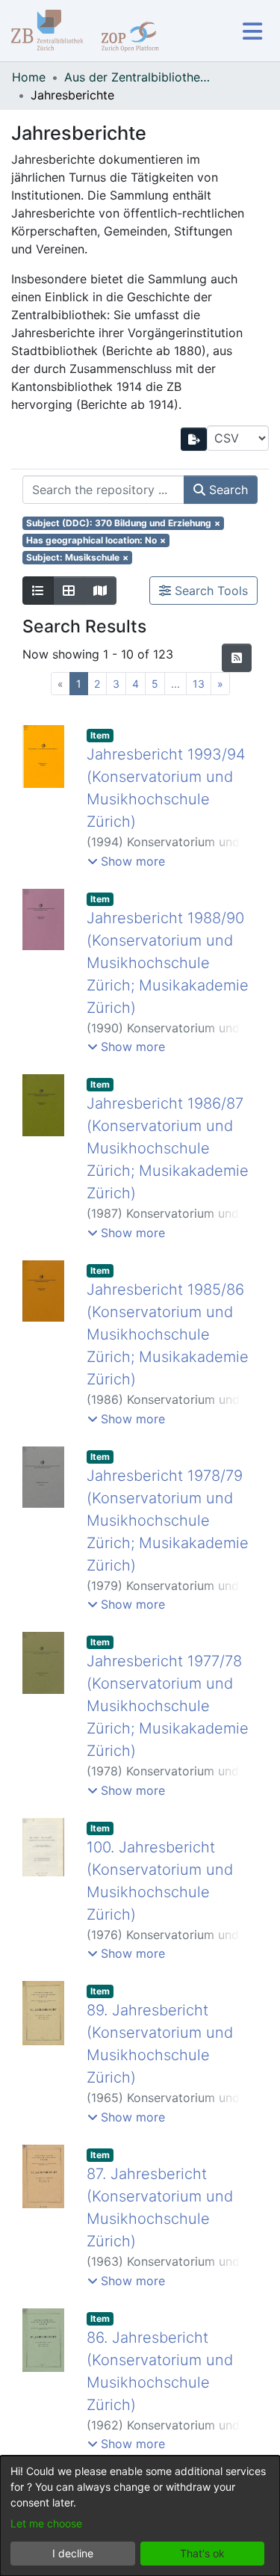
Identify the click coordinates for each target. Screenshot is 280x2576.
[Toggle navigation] (252, 31)
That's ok (202, 2553)
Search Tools (209, 591)
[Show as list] (38, 591)
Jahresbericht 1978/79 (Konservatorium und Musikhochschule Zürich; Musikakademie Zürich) (168, 1520)
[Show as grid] (69, 591)
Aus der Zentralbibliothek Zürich (139, 77)
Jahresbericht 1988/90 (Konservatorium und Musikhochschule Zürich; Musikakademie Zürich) (168, 963)
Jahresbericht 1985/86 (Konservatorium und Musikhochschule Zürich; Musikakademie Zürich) (168, 1334)
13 (199, 684)
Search (227, 490)
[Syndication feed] (237, 658)
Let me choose (46, 2523)
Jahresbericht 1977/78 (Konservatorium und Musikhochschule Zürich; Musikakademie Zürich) (168, 1706)
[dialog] (140, 2516)
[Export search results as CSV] (194, 439)
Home (29, 77)
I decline (73, 2553)
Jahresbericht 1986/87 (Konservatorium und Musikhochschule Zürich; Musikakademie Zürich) (168, 1148)
